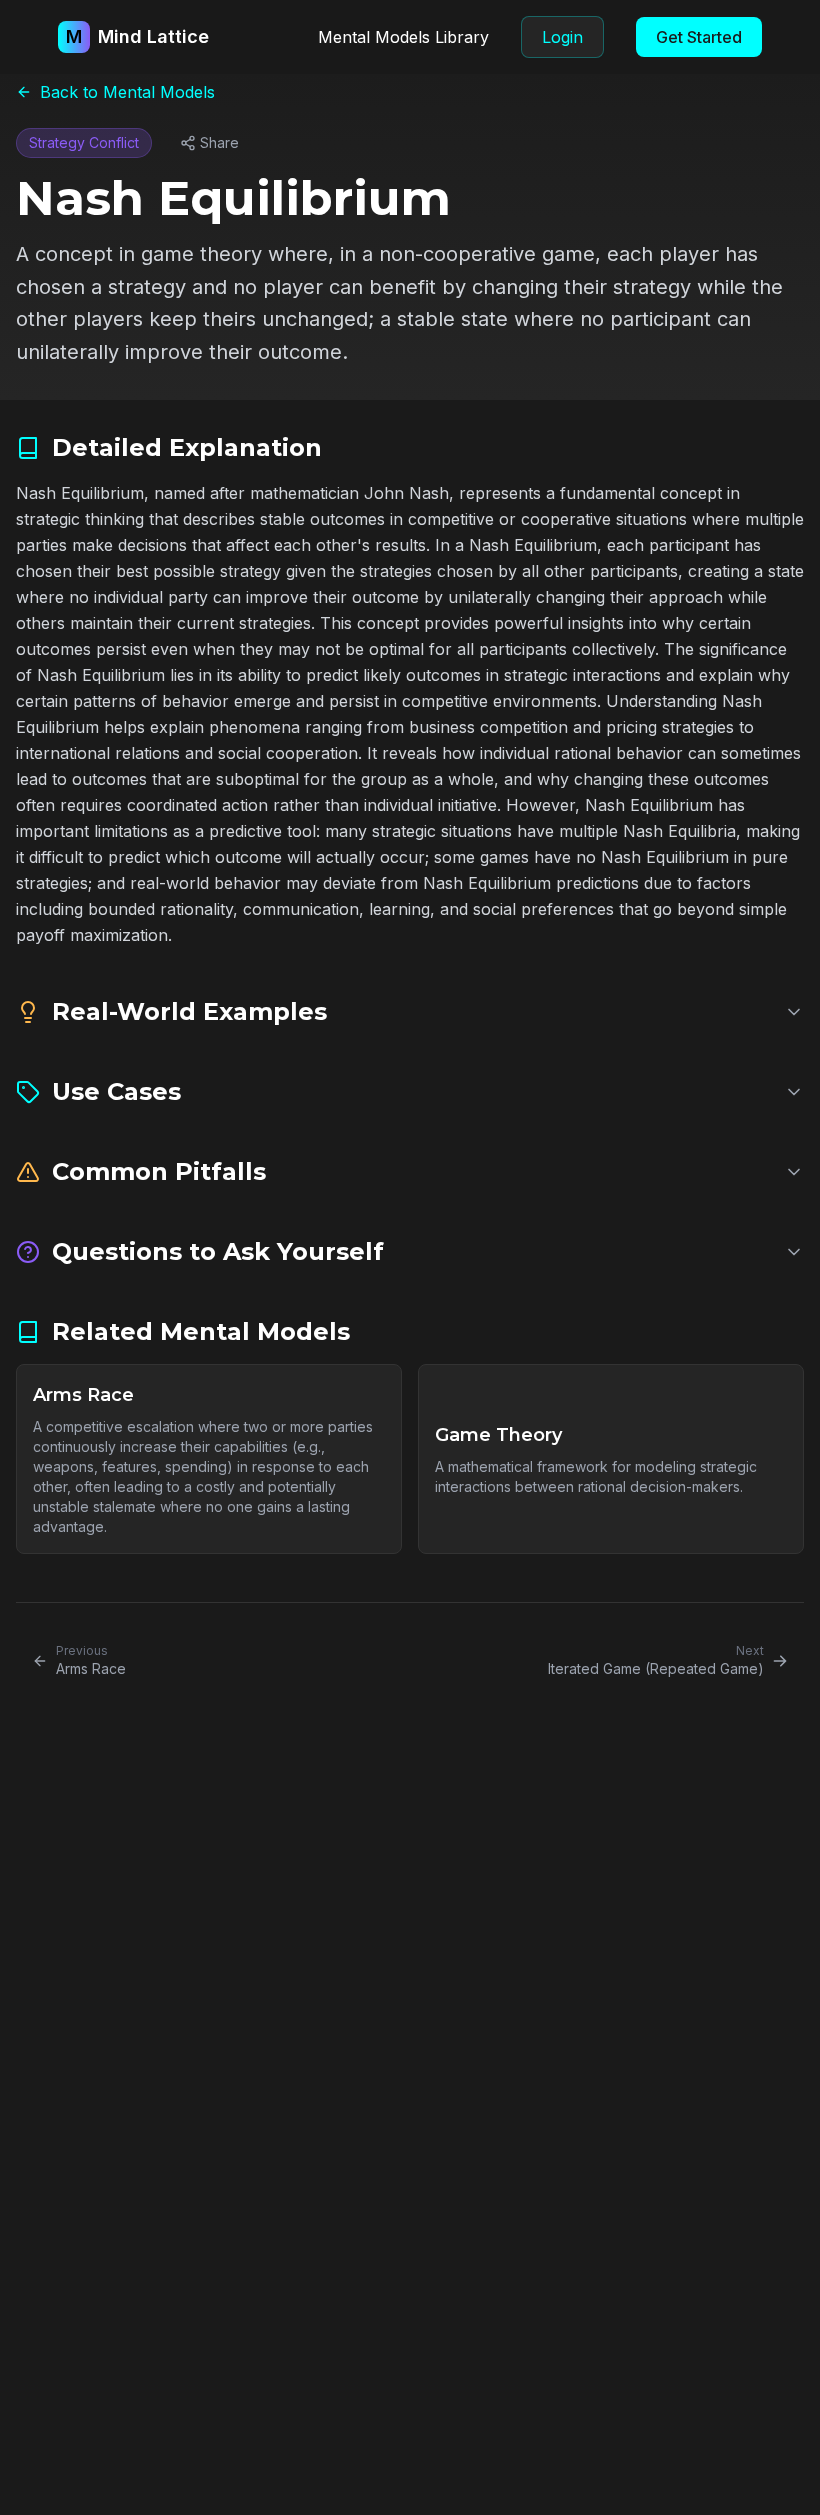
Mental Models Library (403, 37)
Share (219, 142)
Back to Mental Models (127, 92)
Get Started (699, 37)
